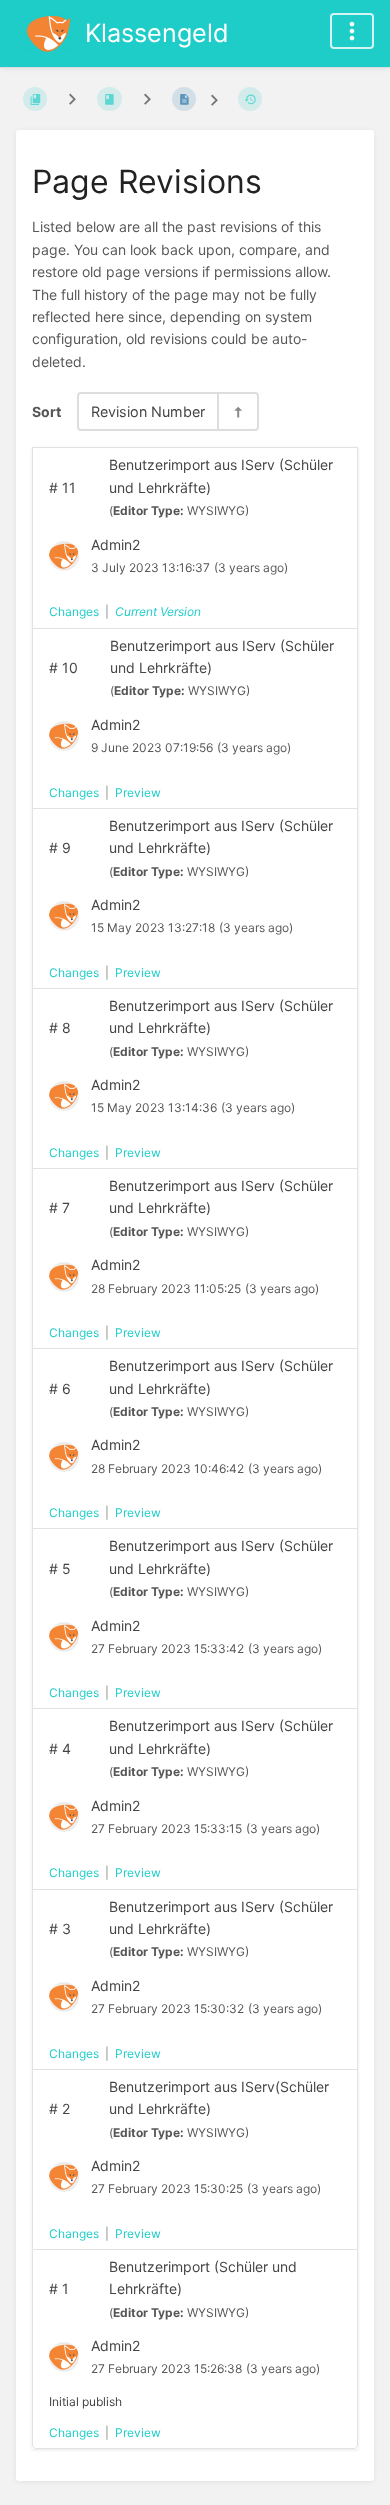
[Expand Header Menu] (352, 31)
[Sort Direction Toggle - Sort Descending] (237, 411)
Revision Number (148, 411)
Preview (138, 792)
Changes (74, 611)
